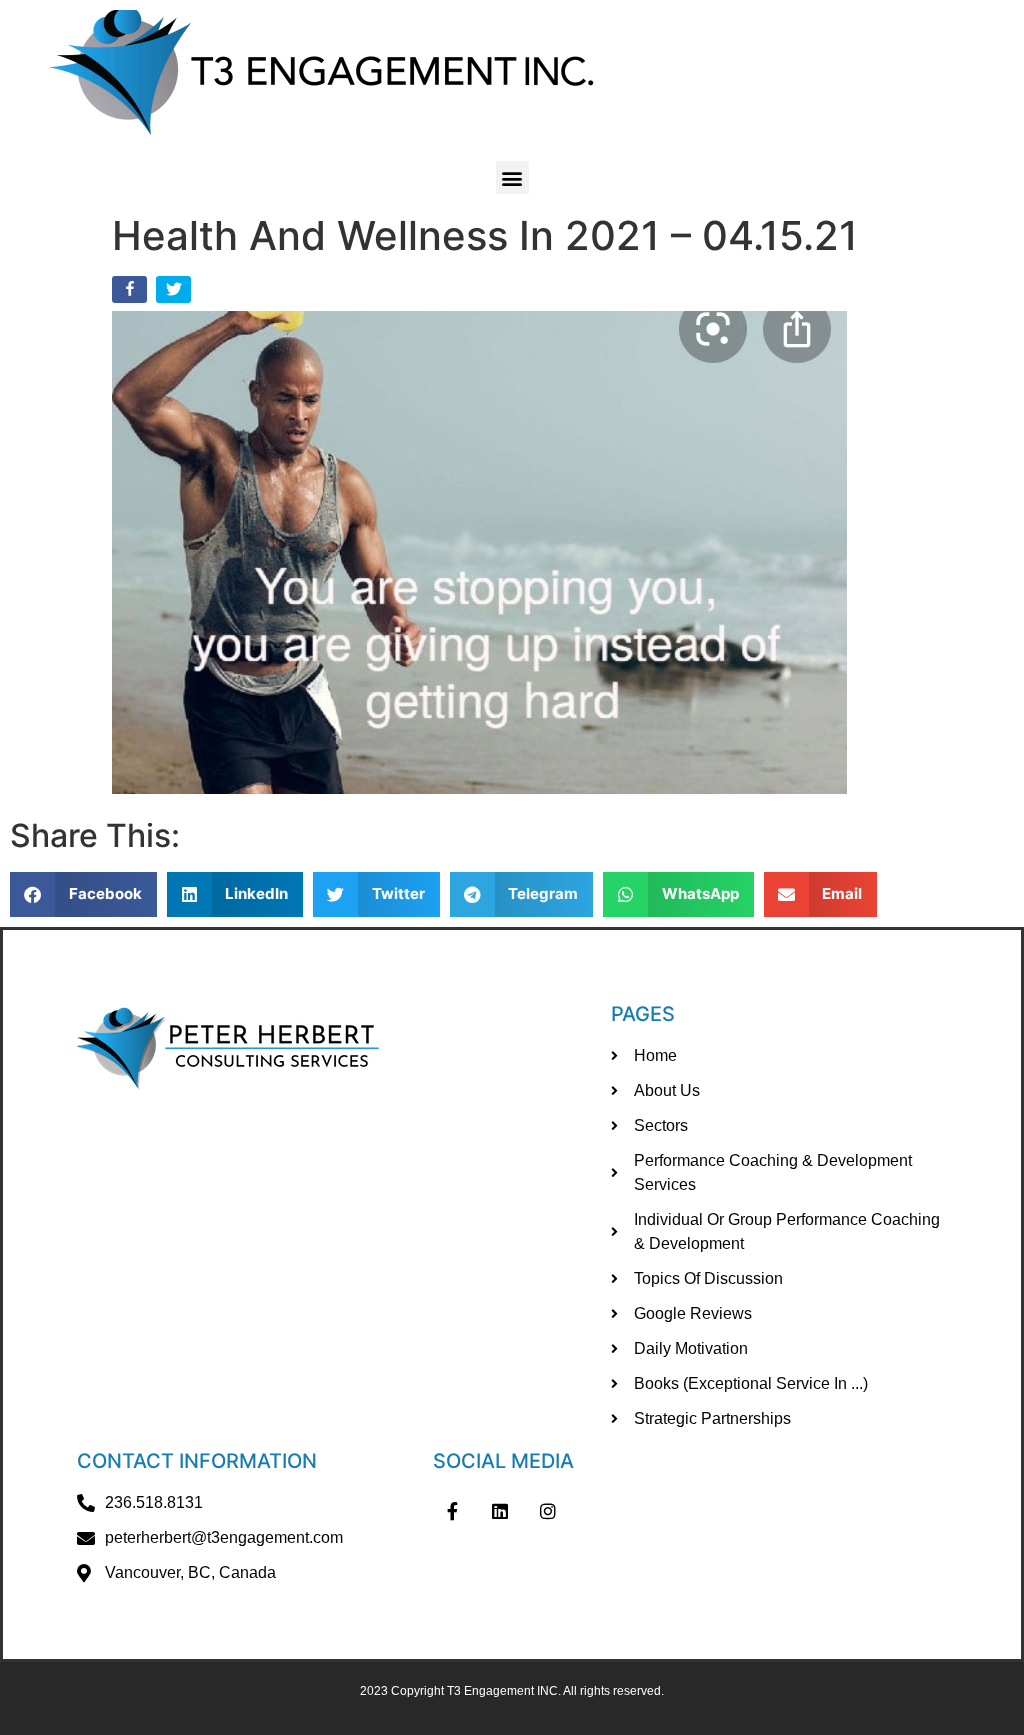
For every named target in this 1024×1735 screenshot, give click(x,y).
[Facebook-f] (453, 1511)
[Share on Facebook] (131, 293)
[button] (512, 177)
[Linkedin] (501, 1511)
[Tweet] (175, 293)
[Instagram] (548, 1511)
